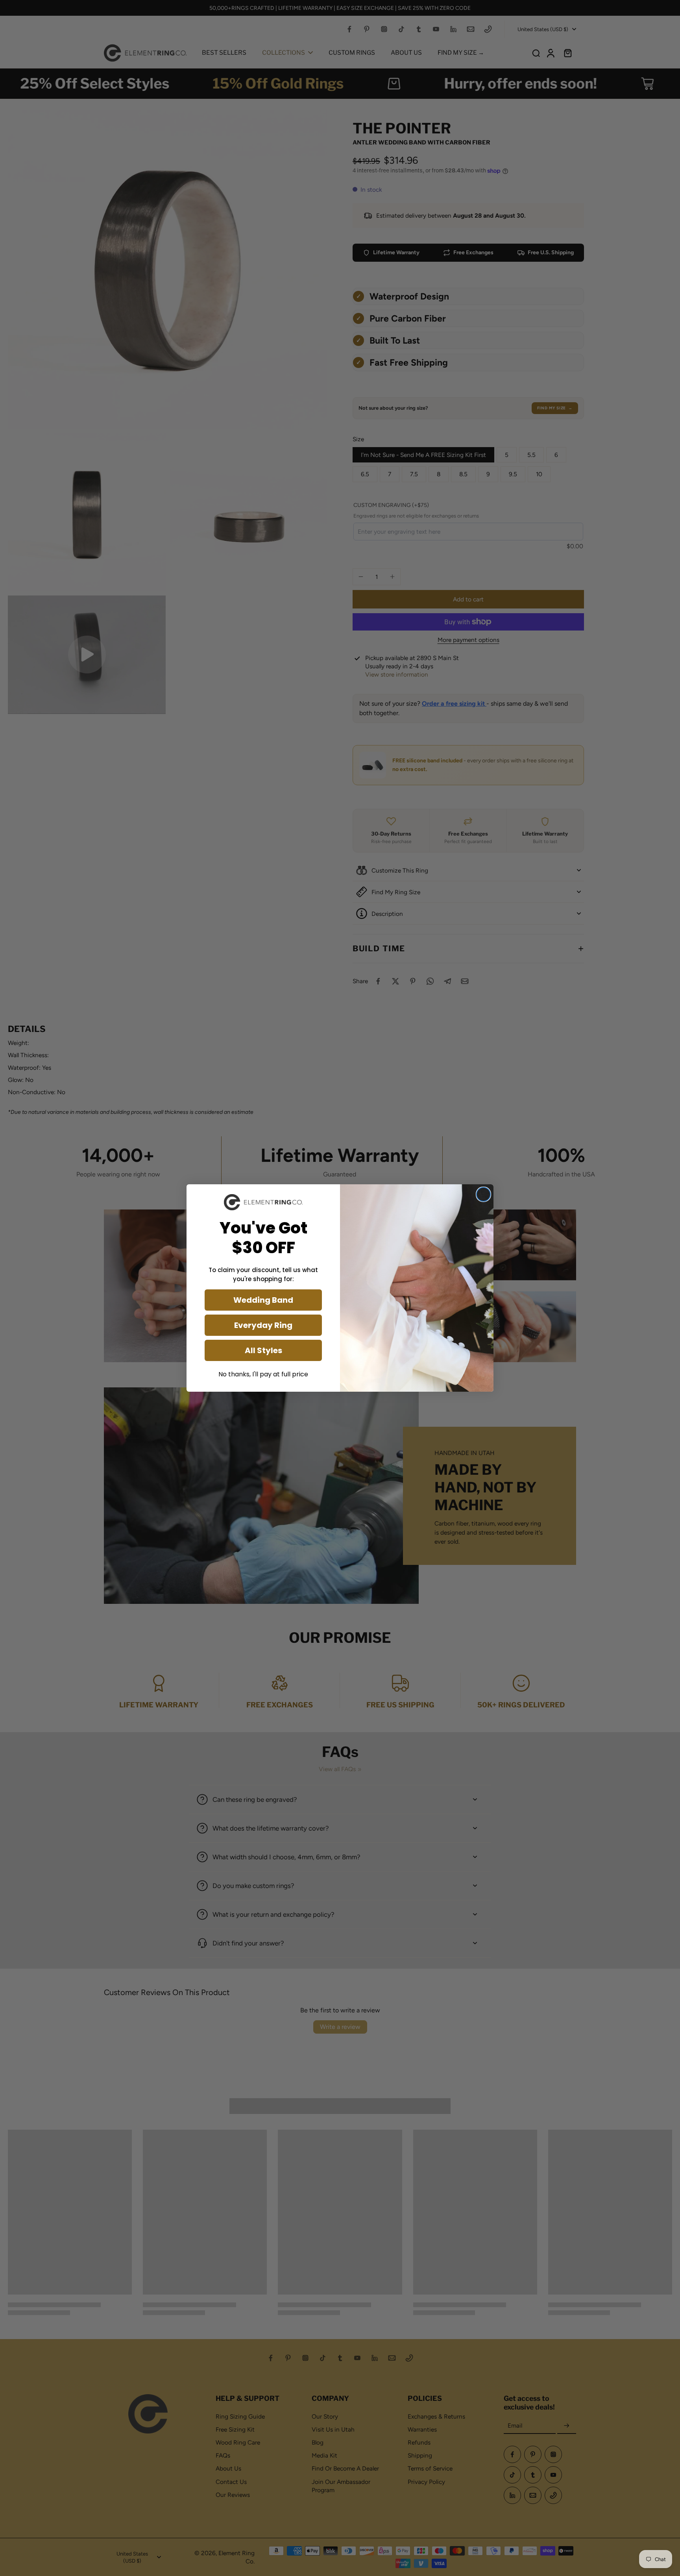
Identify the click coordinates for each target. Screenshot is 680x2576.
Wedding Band (263, 1300)
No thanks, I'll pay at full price (263, 1374)
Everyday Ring (263, 1325)
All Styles (263, 1350)
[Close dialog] (483, 1194)
